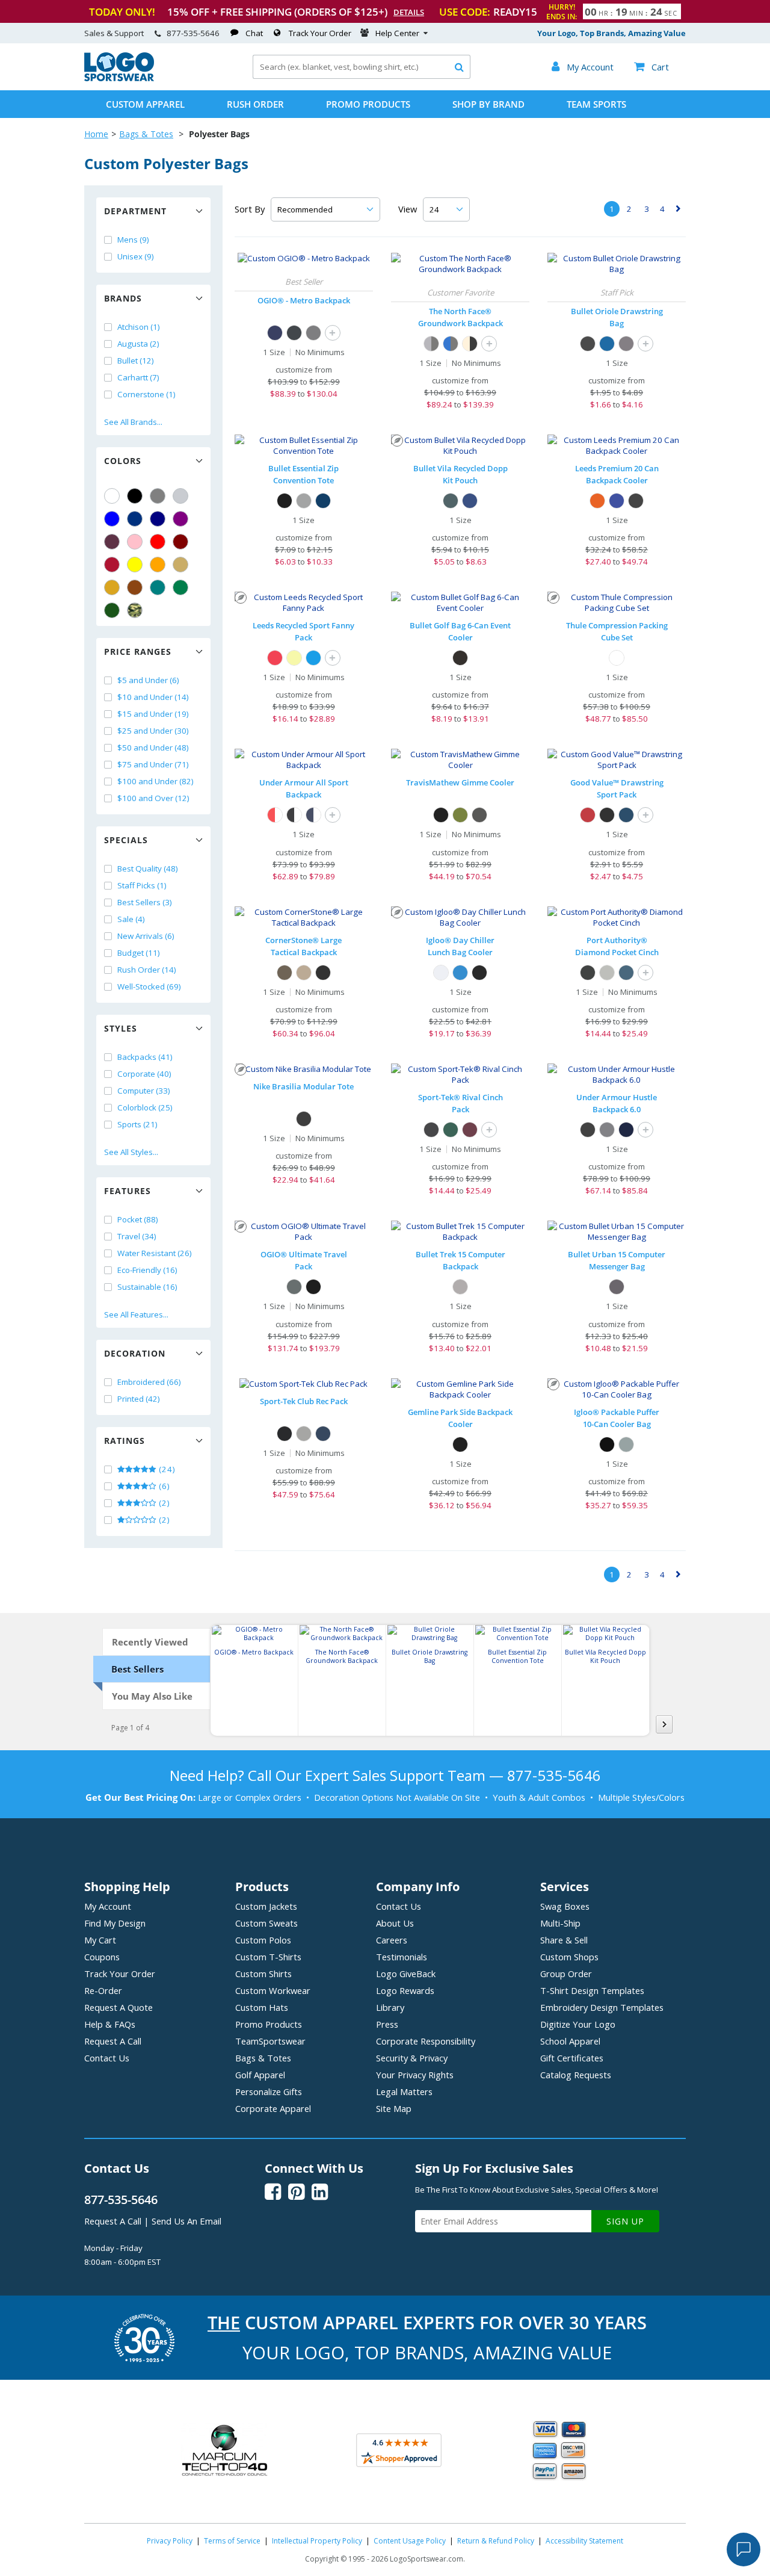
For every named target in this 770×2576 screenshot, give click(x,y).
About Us (395, 1923)
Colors (123, 461)
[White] (112, 496)
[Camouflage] (135, 610)
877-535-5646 (193, 33)
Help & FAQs (110, 2024)
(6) (163, 1486)
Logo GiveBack (406, 1974)
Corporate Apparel (273, 2108)
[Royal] (135, 519)
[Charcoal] (626, 344)
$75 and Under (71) (153, 764)
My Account (108, 1906)
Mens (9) (133, 240)
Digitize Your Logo (578, 2024)
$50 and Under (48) (153, 748)
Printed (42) (139, 1399)
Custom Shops (569, 1957)
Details (409, 12)
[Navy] (158, 519)
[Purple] (180, 519)
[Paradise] (479, 815)
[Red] (158, 542)
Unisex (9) (136, 256)
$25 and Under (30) (153, 731)
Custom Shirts (263, 1974)
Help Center (397, 33)
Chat (254, 33)
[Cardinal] (112, 542)
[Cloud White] (441, 973)
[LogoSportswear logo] (119, 78)
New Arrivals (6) (146, 936)
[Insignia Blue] (626, 973)
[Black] (135, 496)
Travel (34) (137, 1236)
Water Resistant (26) (155, 1253)
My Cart (100, 1940)
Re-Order (103, 1990)
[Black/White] (294, 815)
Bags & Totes (146, 134)
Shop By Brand (488, 104)
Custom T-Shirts (268, 1957)
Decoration (135, 1353)
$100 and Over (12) (153, 798)
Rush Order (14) (147, 970)
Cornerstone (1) (146, 394)
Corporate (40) (144, 1074)
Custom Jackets (266, 1906)
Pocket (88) (138, 1219)
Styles (121, 1028)
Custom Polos (263, 1940)
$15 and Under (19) (153, 714)
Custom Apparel (145, 104)
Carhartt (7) (138, 377)
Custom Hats (262, 2007)
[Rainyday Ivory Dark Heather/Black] (470, 344)
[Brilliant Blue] (460, 973)
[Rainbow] (294, 658)
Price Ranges (138, 652)
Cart (651, 67)
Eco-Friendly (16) (147, 1270)
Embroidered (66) (149, 1382)
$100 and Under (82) (156, 781)
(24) (166, 1469)
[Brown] (135, 587)
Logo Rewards (405, 1990)
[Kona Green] (460, 815)
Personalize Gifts (269, 2091)
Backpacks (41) (145, 1057)
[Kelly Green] (180, 587)
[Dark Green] (112, 610)
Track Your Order (320, 33)
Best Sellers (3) (145, 902)
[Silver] (180, 496)
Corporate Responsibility (426, 2041)
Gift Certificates (572, 2058)
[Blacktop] (313, 1287)
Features (128, 1191)
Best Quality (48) (148, 868)
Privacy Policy (170, 2541)
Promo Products (368, 104)
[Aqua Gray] (626, 1444)
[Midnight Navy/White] (313, 815)
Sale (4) (131, 919)
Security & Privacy (412, 2058)
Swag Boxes (565, 1906)
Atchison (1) (139, 327)
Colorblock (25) (145, 1107)
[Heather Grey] (304, 1434)
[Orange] (158, 565)
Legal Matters (404, 2091)
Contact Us (107, 2058)
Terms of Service (232, 2541)
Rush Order (255, 104)
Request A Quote (119, 2007)
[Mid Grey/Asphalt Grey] (431, 344)
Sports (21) (137, 1124)
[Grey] (158, 496)
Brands (123, 298)
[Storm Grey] (294, 1287)
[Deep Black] (588, 973)
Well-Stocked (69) (149, 986)
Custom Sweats (266, 1923)
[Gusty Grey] (607, 973)
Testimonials (402, 1957)
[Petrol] (313, 333)
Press (387, 2024)
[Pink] (135, 542)
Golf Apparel (260, 2075)
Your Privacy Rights (415, 2075)
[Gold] (112, 587)
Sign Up (625, 2221)
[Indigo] (275, 333)
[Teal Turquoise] (158, 587)
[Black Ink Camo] (285, 973)
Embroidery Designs (602, 2007)
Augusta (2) (138, 344)
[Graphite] (304, 501)
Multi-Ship (560, 1923)
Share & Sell (564, 1940)
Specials (126, 840)
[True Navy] (323, 1434)
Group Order (566, 1974)
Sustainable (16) (147, 1287)
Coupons (102, 1957)
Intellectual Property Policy (317, 2541)
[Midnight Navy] (626, 1130)
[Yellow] (135, 565)
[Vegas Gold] (180, 565)
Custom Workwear (273, 1990)
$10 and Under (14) (153, 697)
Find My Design (115, 1923)
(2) (163, 1503)
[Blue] (112, 519)
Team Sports (596, 104)
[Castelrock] (607, 1130)
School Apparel (570, 2041)
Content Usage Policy (410, 2541)
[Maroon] (180, 542)
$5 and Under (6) (148, 680)
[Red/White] (275, 815)
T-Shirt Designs (592, 1990)
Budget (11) (139, 953)
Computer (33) (144, 1091)
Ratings (125, 1441)
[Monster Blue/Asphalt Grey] (451, 344)
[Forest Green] (451, 1130)
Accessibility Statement (584, 2541)
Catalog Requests (576, 2075)
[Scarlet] (112, 565)
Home (96, 134)
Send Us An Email (186, 2221)
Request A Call (113, 2041)
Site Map (394, 2108)
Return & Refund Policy (496, 2541)
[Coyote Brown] (304, 973)
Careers (392, 1940)
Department (135, 211)
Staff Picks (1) (142, 885)
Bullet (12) (136, 361)
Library (390, 2007)
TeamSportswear (270, 2041)
